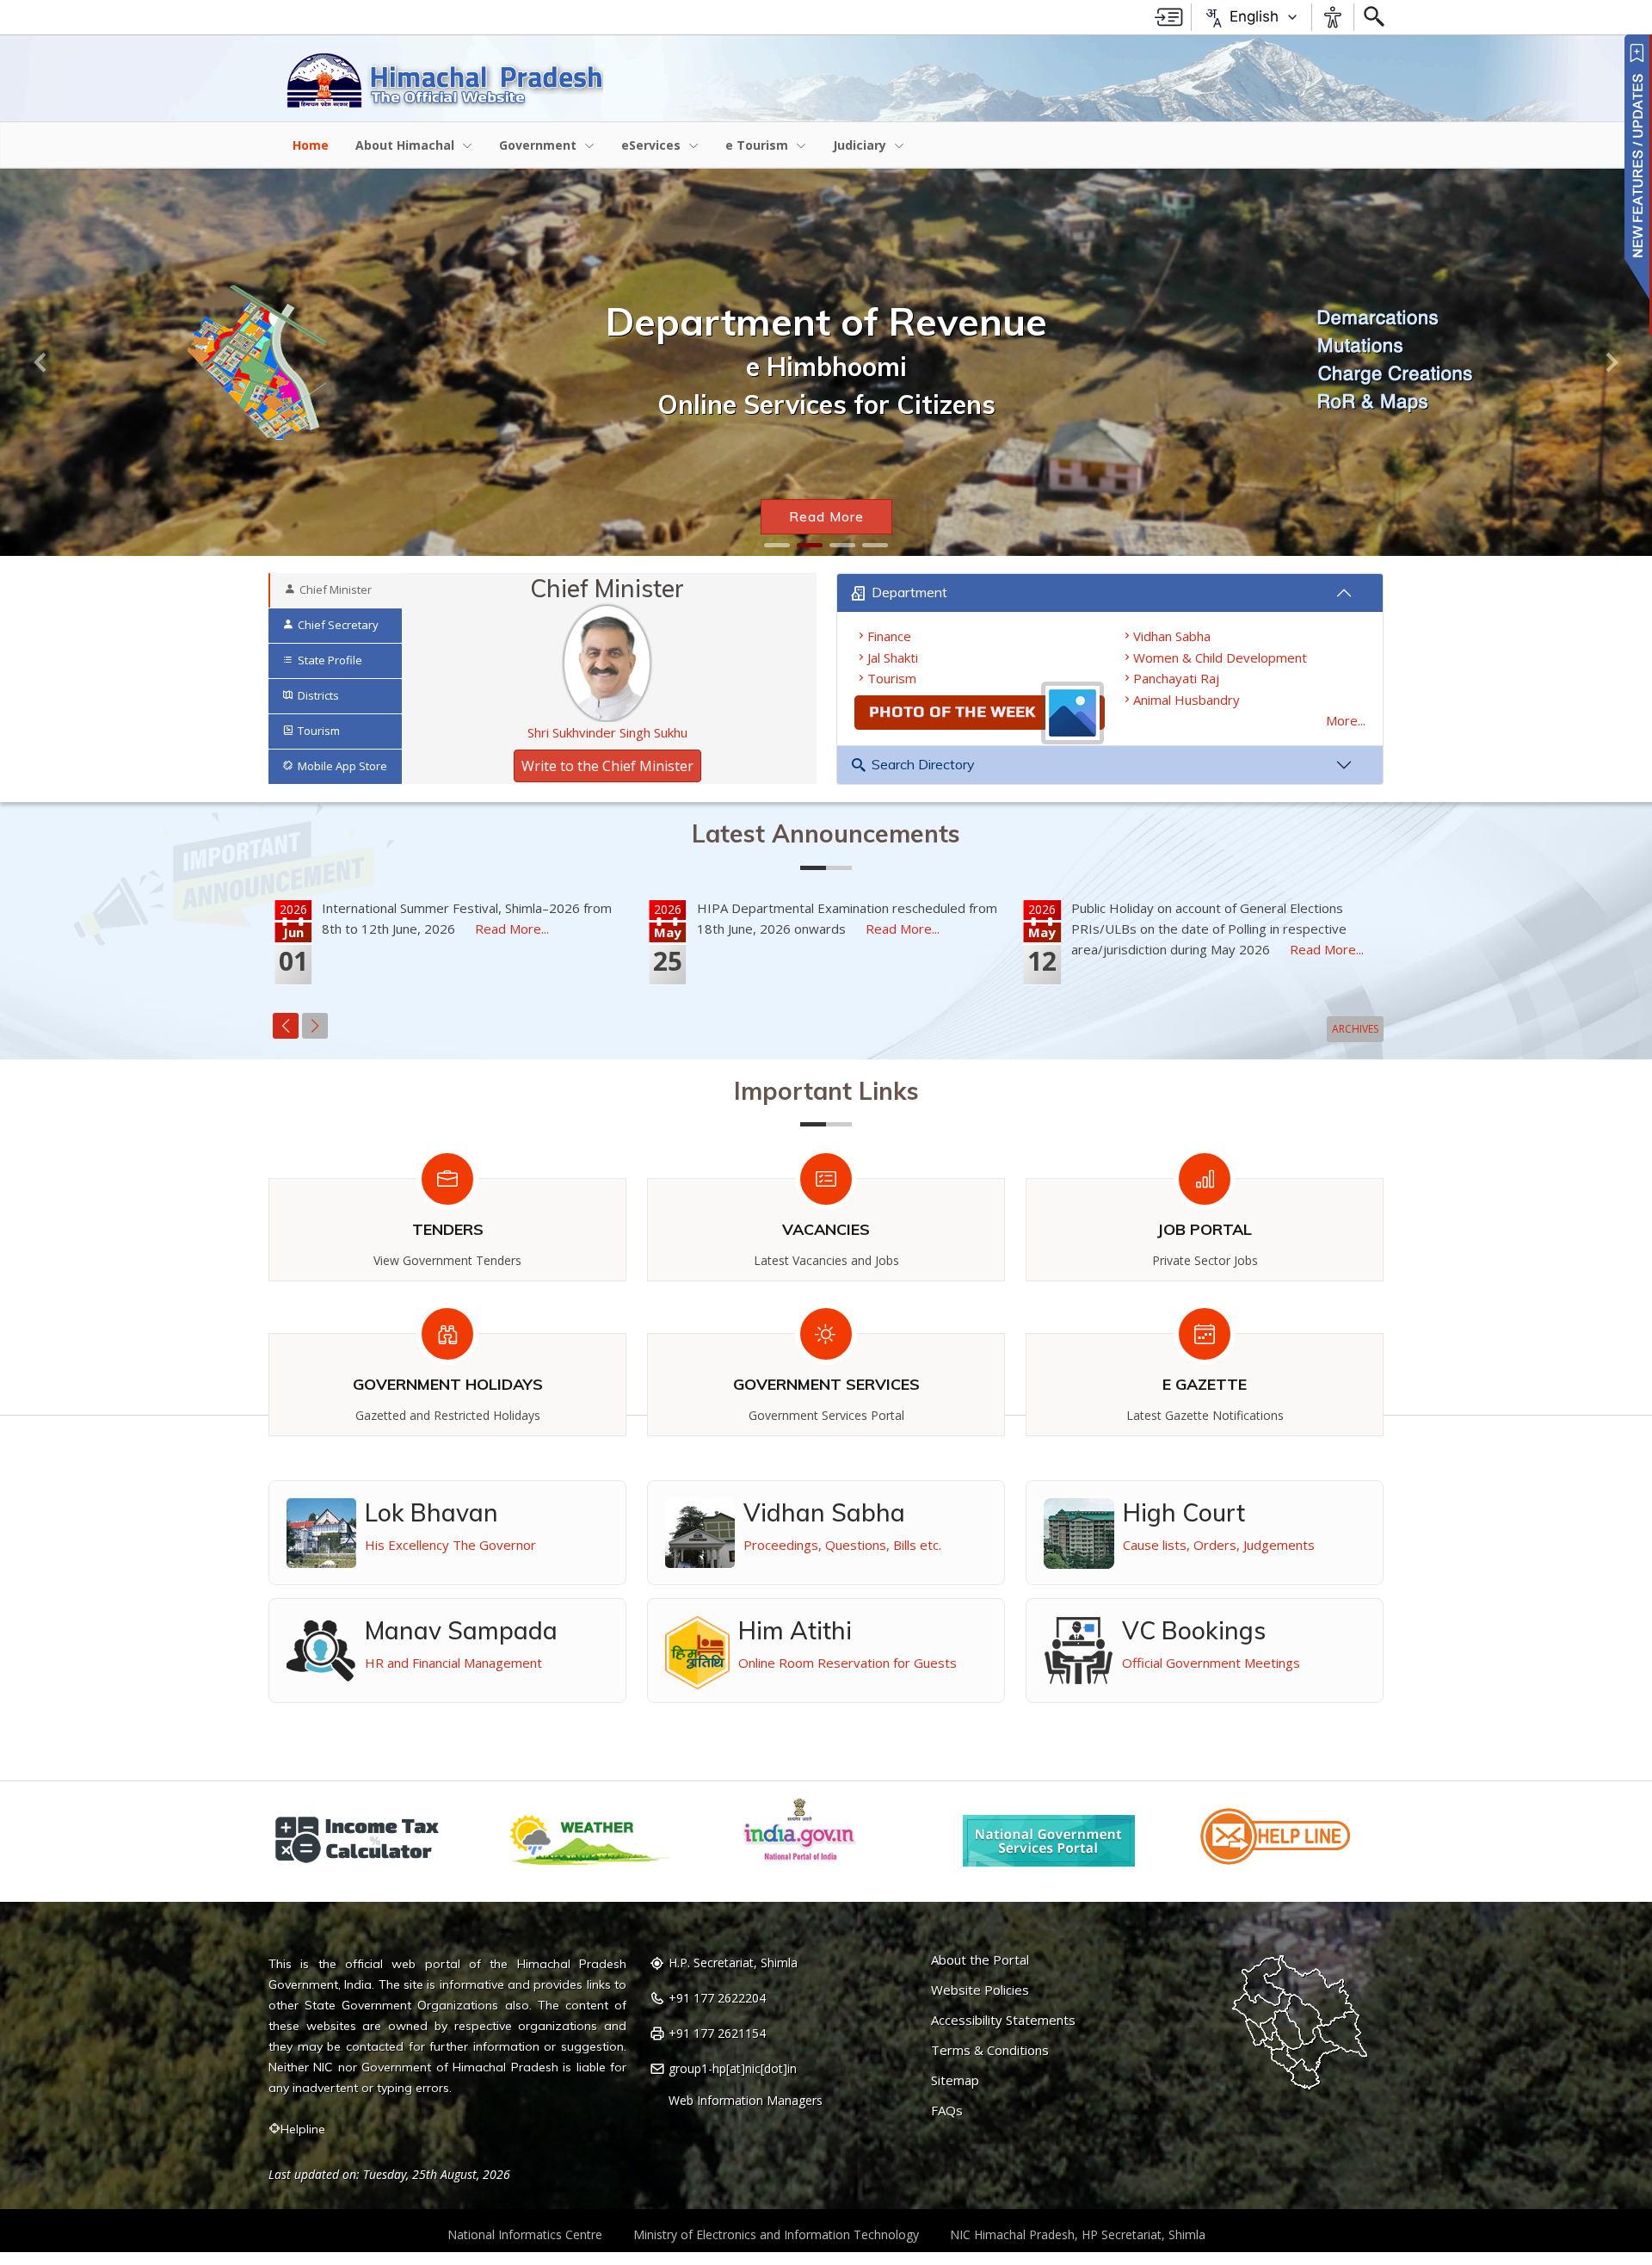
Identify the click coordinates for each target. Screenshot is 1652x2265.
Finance (889, 636)
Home (311, 145)
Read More (826, 517)
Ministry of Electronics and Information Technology (776, 2234)
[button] (41, 362)
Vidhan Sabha (1172, 636)
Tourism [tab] (319, 731)
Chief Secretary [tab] (338, 625)
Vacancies (826, 1229)
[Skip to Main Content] (1169, 17)
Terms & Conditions (990, 2050)
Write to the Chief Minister (607, 766)
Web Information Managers (746, 2101)
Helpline (303, 2129)
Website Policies (980, 1990)
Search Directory (923, 764)
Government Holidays (448, 1384)
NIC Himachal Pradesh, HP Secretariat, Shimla (1078, 2234)
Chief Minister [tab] (336, 589)
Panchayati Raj (1176, 678)
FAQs (947, 2111)
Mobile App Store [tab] (342, 766)
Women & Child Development (1220, 657)
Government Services (826, 1384)
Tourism (892, 678)
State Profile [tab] (330, 660)
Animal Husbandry (1187, 700)
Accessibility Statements (1003, 2020)
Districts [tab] (318, 695)
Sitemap (955, 2080)
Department (909, 592)
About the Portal (980, 1960)
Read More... (512, 929)
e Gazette (1205, 1384)
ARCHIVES (1355, 1029)
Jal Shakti (893, 657)
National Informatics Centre (525, 2234)
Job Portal (1205, 1229)
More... (1346, 720)
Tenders (448, 1229)
